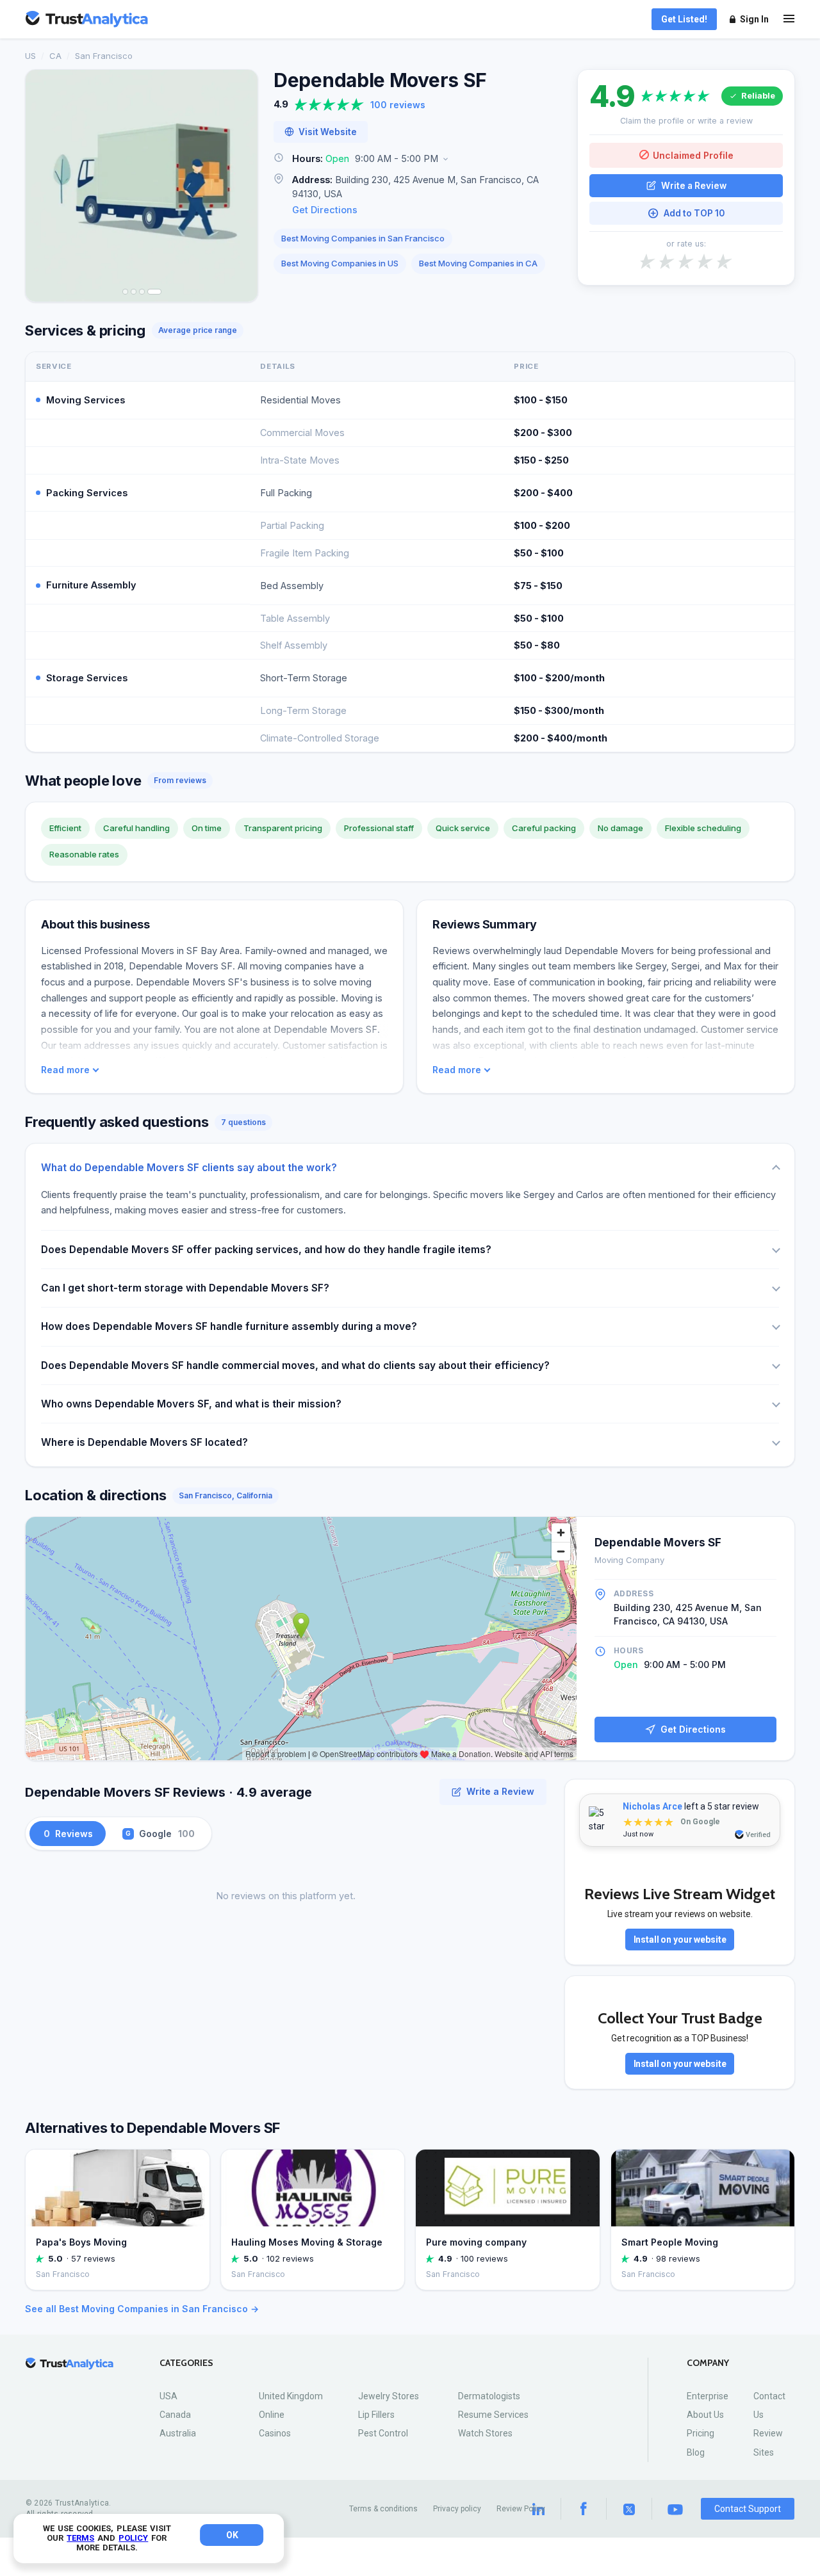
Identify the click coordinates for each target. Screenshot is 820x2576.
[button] (418, 159)
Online (272, 2415)
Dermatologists (489, 2396)
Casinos (275, 2433)
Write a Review (694, 185)
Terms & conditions (383, 2509)
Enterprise (708, 2396)
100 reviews (398, 105)
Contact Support (748, 2509)
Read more (65, 1070)
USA (168, 2396)
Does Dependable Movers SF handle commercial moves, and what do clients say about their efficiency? (295, 1365)
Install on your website (680, 1940)
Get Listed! (684, 19)
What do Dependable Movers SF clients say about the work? (189, 1168)
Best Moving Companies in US (340, 263)
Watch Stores (485, 2433)
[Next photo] (240, 186)
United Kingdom (291, 2396)
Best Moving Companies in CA (478, 263)
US (30, 56)
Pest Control (383, 2433)
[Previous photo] (44, 186)
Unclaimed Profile (693, 155)
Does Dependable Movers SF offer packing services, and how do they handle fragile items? (266, 1250)
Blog (696, 2452)
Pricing (701, 2433)
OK (232, 2535)
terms (80, 2538)
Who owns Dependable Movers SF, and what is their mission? (191, 1404)
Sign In (754, 19)
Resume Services (493, 2415)
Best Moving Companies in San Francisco (363, 238)
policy (133, 2538)
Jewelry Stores (389, 2396)
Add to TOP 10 (694, 213)
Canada (175, 2415)
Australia (178, 2433)
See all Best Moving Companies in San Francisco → (142, 2309)
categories (186, 2363)
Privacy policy (457, 2509)
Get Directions (325, 210)
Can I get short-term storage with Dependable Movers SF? (185, 1288)
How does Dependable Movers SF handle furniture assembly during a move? (229, 1326)
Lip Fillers (376, 2415)
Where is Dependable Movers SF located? (144, 1442)
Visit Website (328, 132)
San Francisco (104, 56)
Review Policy (521, 2509)
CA (55, 56)
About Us (705, 2415)
